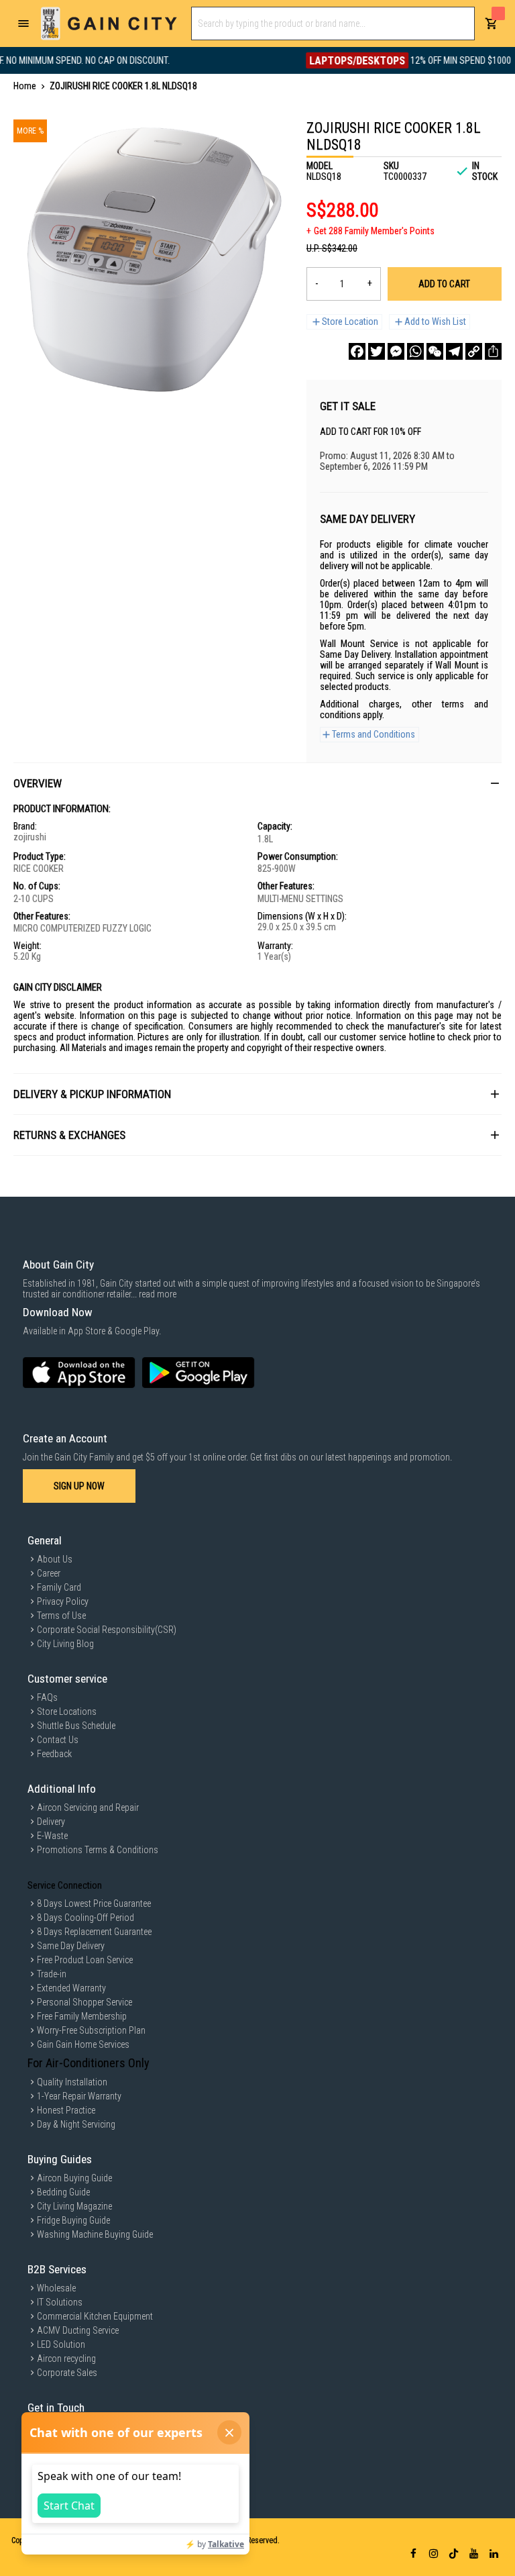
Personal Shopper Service (84, 2002)
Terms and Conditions (374, 734)
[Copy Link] (474, 351)
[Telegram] (454, 351)
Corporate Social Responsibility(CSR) (107, 1630)
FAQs (47, 1697)
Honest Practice (66, 2110)
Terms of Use (61, 1616)
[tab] (257, 783)
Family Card (59, 1587)
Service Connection (65, 1885)
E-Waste (52, 1836)
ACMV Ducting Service (78, 2330)
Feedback (54, 1754)
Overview (38, 783)
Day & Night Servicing (76, 2124)
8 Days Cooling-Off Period (85, 1918)
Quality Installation (72, 2082)
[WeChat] (435, 351)
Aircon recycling (66, 2359)
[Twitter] (377, 351)
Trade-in (52, 1974)
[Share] (493, 351)
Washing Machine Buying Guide (95, 2234)
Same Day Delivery (71, 1946)
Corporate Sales (67, 2373)
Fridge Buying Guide (73, 2220)
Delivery (51, 1822)
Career (49, 1573)
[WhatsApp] (415, 351)
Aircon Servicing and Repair (88, 1807)
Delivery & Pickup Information (92, 1094)
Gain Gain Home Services (83, 2044)
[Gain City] (109, 23)
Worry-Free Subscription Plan (91, 2030)
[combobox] (333, 23)
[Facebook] (357, 351)
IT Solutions (60, 2302)
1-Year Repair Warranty (79, 2096)
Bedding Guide (63, 2192)
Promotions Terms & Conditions (98, 1850)
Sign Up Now (79, 1486)
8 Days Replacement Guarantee (94, 1932)
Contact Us (58, 1740)
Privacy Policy (63, 1601)
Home (25, 86)
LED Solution (61, 2344)
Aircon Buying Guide (74, 2178)
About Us (55, 1559)
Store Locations (67, 1712)
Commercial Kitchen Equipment (95, 2316)
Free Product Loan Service (85, 1960)
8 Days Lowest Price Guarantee (94, 1903)
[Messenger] (396, 351)
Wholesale (56, 2288)
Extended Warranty (71, 1988)
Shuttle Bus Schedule (76, 1726)
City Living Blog (65, 1644)
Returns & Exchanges (69, 1135)
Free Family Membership (82, 2016)
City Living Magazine (74, 2206)
